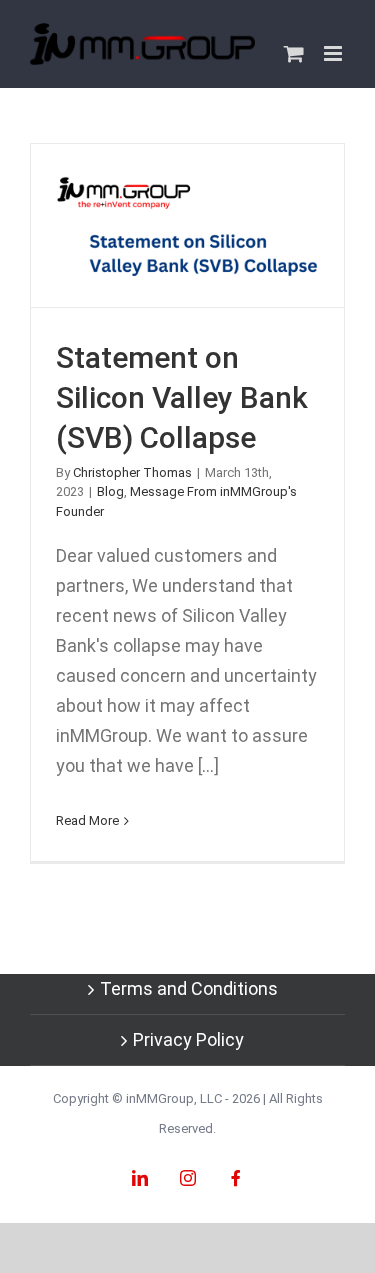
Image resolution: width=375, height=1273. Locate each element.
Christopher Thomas (132, 472)
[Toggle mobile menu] (334, 53)
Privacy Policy (188, 1039)
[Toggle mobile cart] (294, 53)
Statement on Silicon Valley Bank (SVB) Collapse (187, 225)
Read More (87, 820)
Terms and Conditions (189, 988)
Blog (110, 491)
